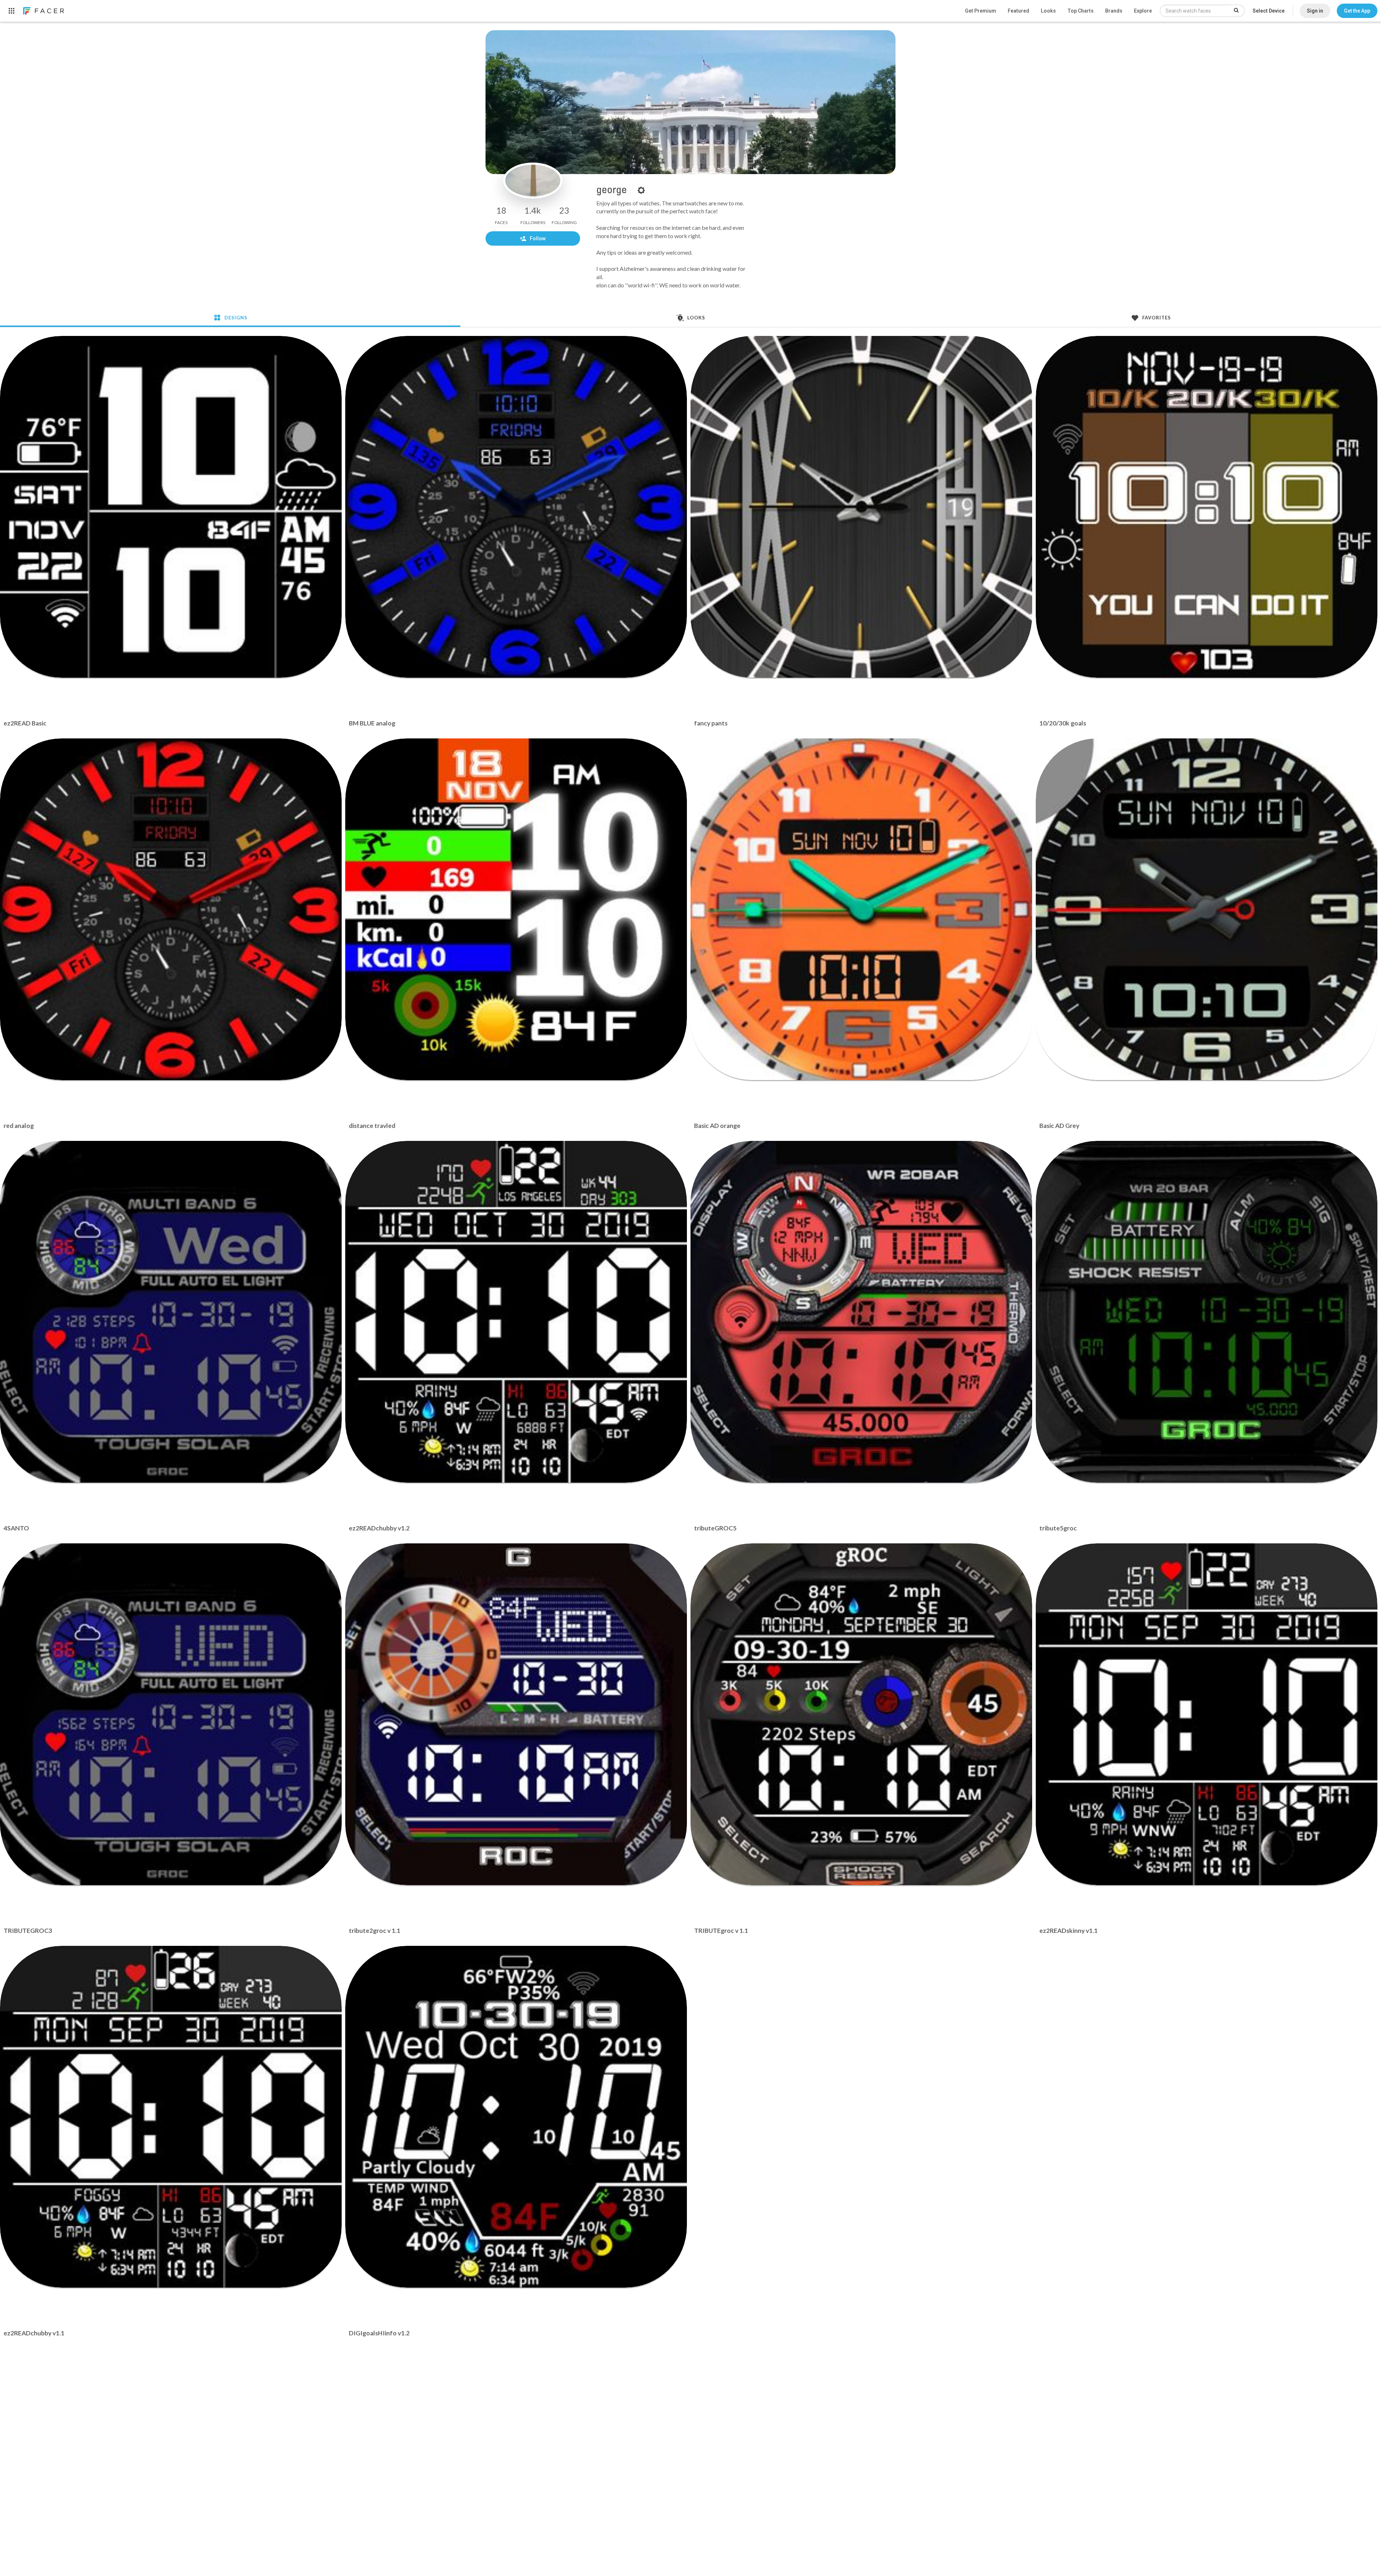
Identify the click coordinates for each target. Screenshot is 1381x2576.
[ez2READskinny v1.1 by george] (1207, 1714)
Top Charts (1081, 11)
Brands (1114, 11)
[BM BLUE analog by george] (516, 507)
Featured (1018, 11)
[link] (43, 11)
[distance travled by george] (516, 909)
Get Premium (981, 11)
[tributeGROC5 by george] (861, 1312)
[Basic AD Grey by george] (1207, 909)
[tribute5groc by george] (1207, 1312)
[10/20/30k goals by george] (1207, 507)
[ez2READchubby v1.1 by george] (171, 2117)
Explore (1143, 11)
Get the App (1357, 11)
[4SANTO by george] (171, 1312)
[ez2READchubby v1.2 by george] (516, 1312)
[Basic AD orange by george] (861, 909)
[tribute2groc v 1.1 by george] (516, 1714)
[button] (1357, 11)
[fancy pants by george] (861, 507)
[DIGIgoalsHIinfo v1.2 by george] (516, 2117)
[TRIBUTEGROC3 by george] (171, 1714)
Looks (1048, 11)
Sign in (1315, 11)
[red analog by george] (171, 909)
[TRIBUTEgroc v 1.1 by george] (861, 1714)
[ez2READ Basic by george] (171, 507)
